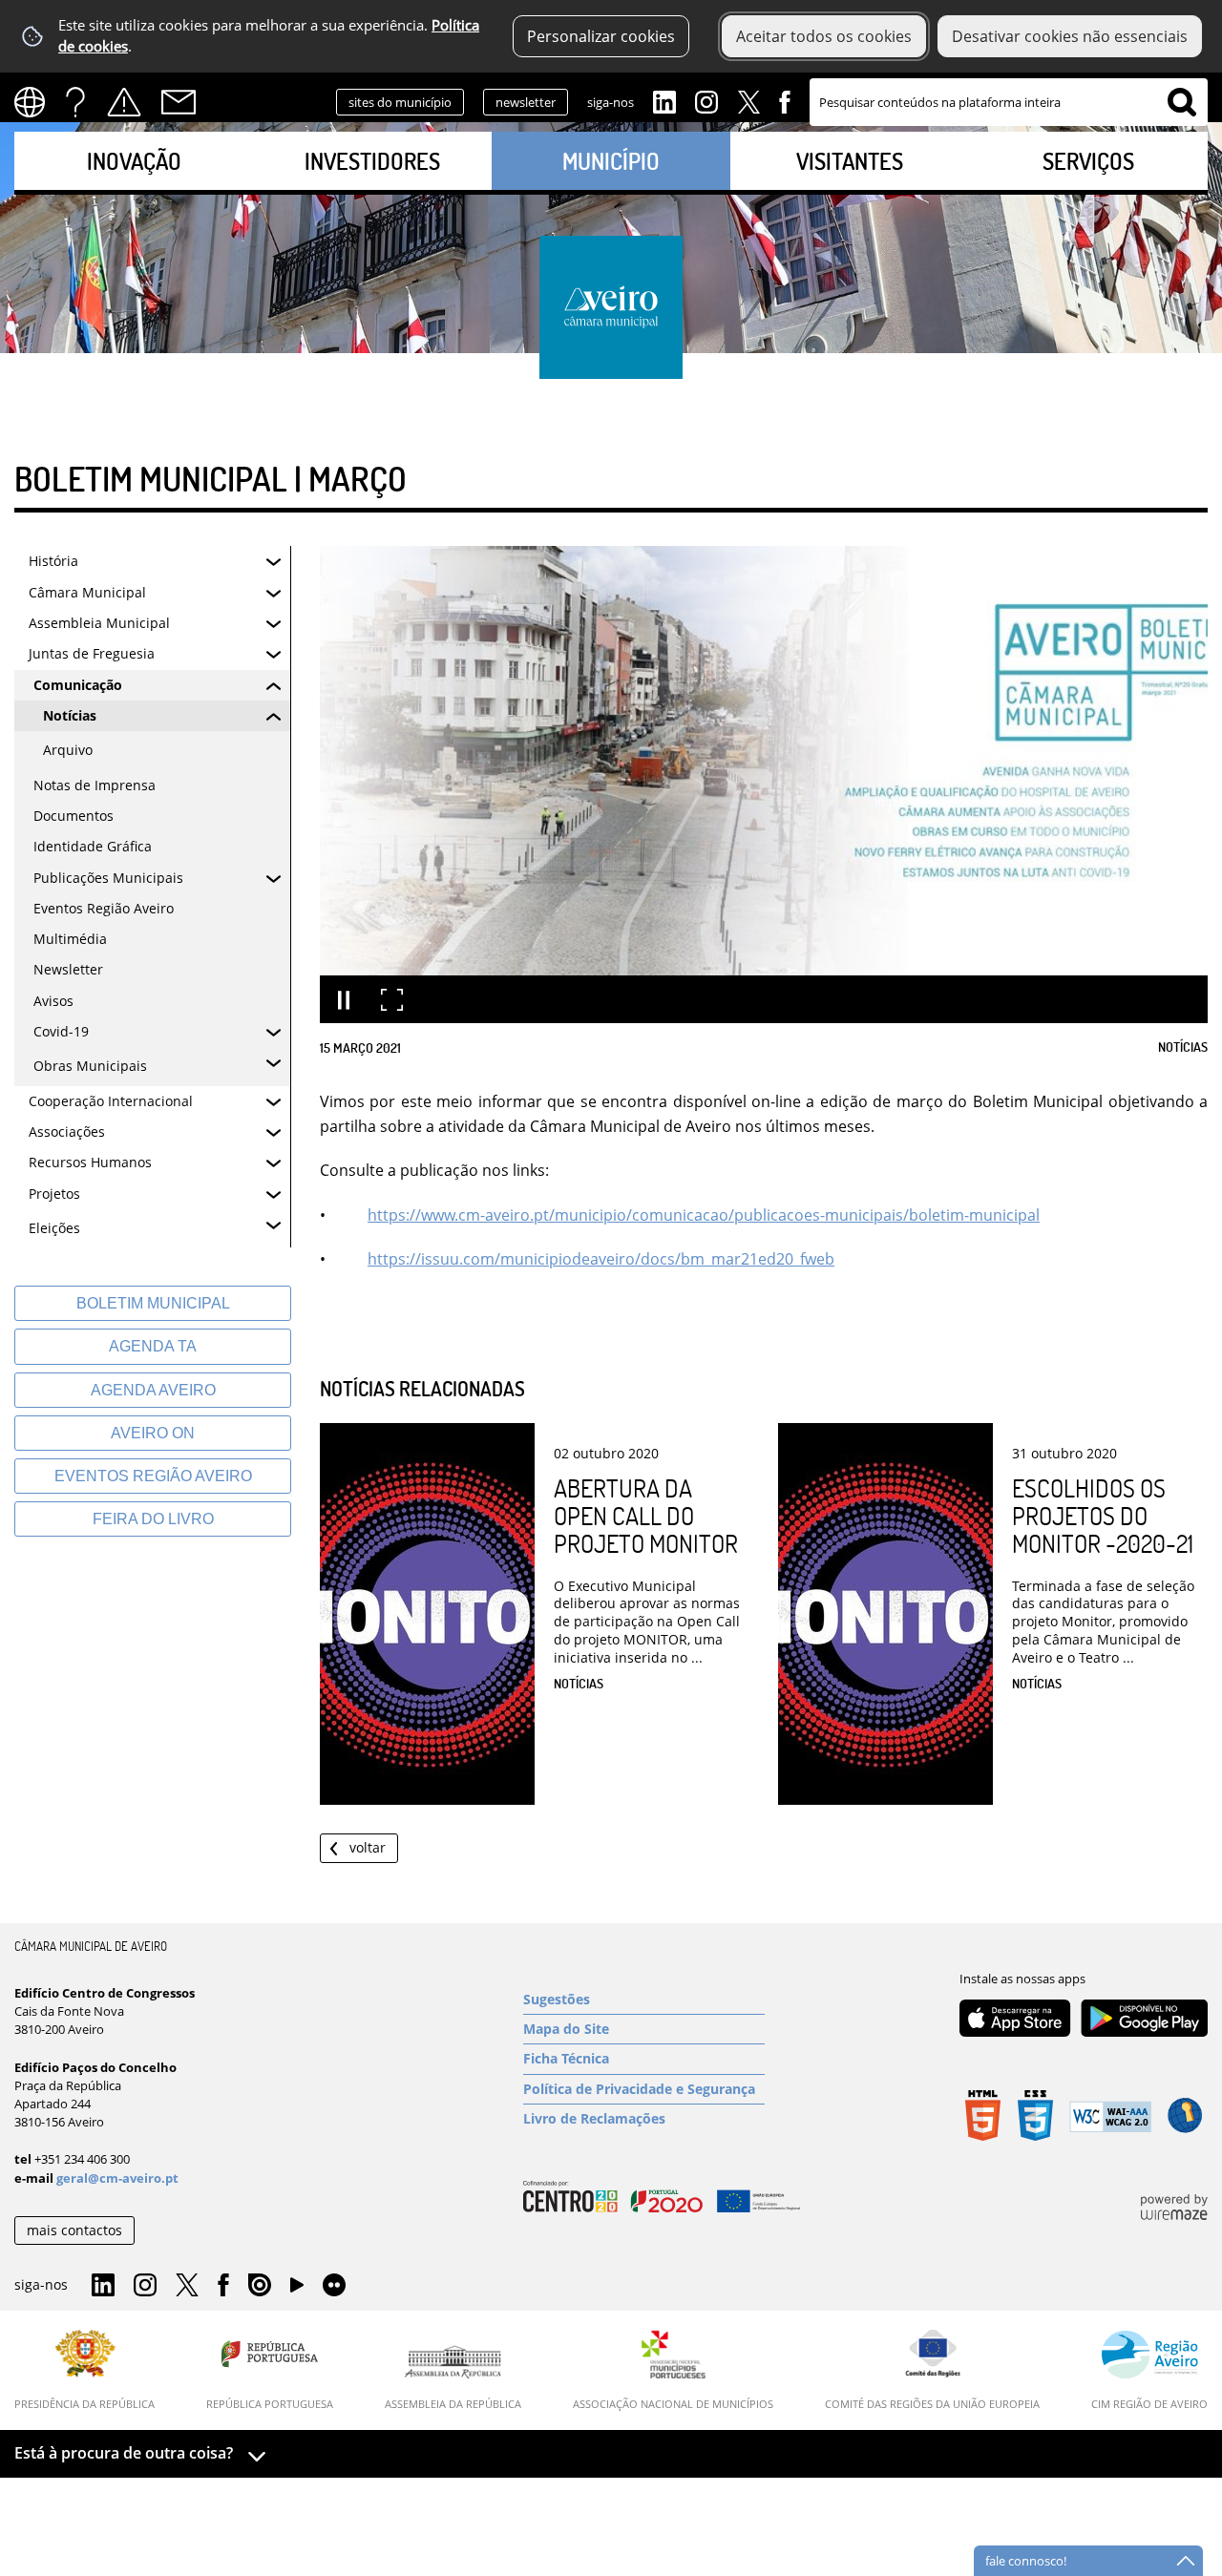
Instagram (706, 100)
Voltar (368, 1847)
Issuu (260, 2286)
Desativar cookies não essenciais (1070, 36)
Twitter (748, 100)
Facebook (785, 100)
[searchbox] (1009, 102)
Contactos (179, 102)
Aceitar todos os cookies (824, 36)
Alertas (124, 102)
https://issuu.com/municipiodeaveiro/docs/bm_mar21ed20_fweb (601, 1259)
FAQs (75, 102)
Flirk (334, 2286)
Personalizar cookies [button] (601, 36)
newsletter (526, 102)
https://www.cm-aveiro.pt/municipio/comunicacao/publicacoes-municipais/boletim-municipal (704, 1215)
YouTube (297, 2290)
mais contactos (74, 2230)
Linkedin (664, 100)
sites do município (400, 102)
